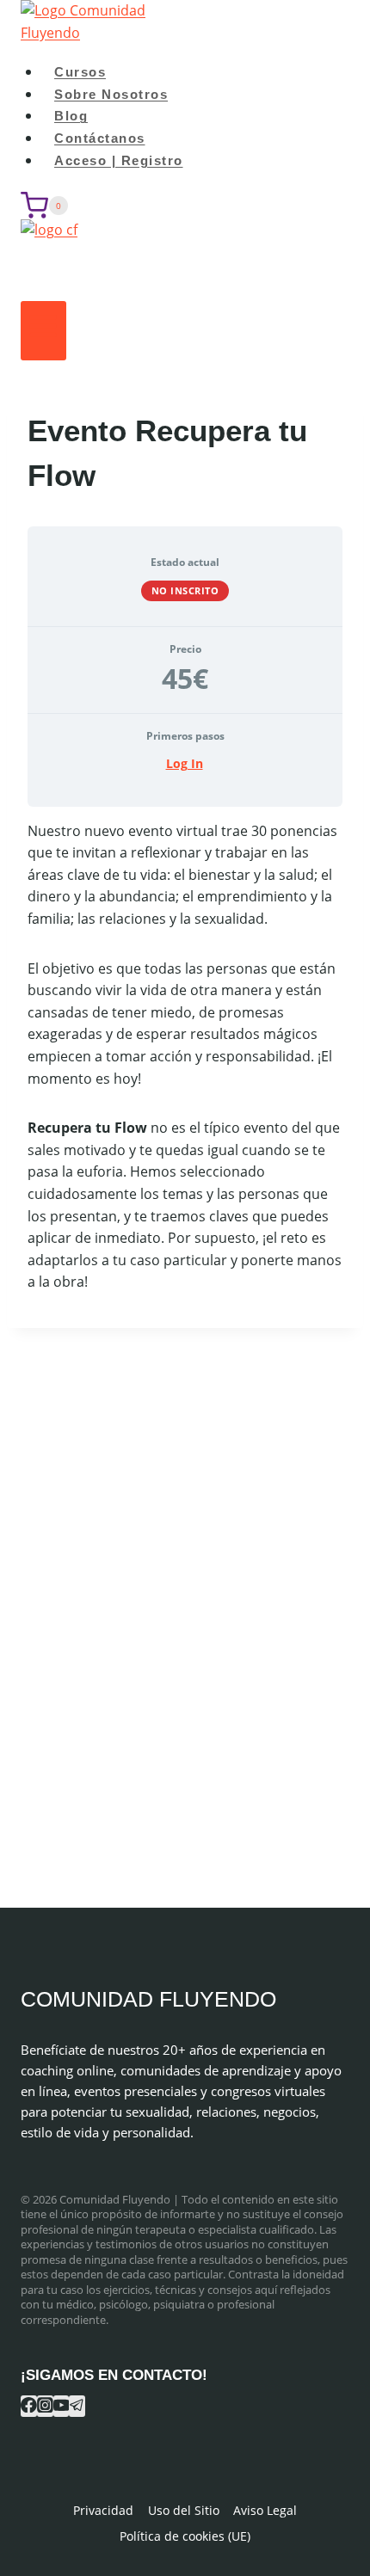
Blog (71, 116)
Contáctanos (100, 138)
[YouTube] (62, 2406)
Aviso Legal (265, 2510)
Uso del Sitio (184, 2510)
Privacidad (103, 2510)
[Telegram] (77, 2406)
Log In (185, 763)
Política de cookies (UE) (185, 2536)
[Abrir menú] (43, 331)
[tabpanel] (185, 1057)
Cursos (80, 72)
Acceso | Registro (119, 160)
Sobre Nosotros (111, 94)
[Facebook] (29, 2406)
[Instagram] (45, 2406)
